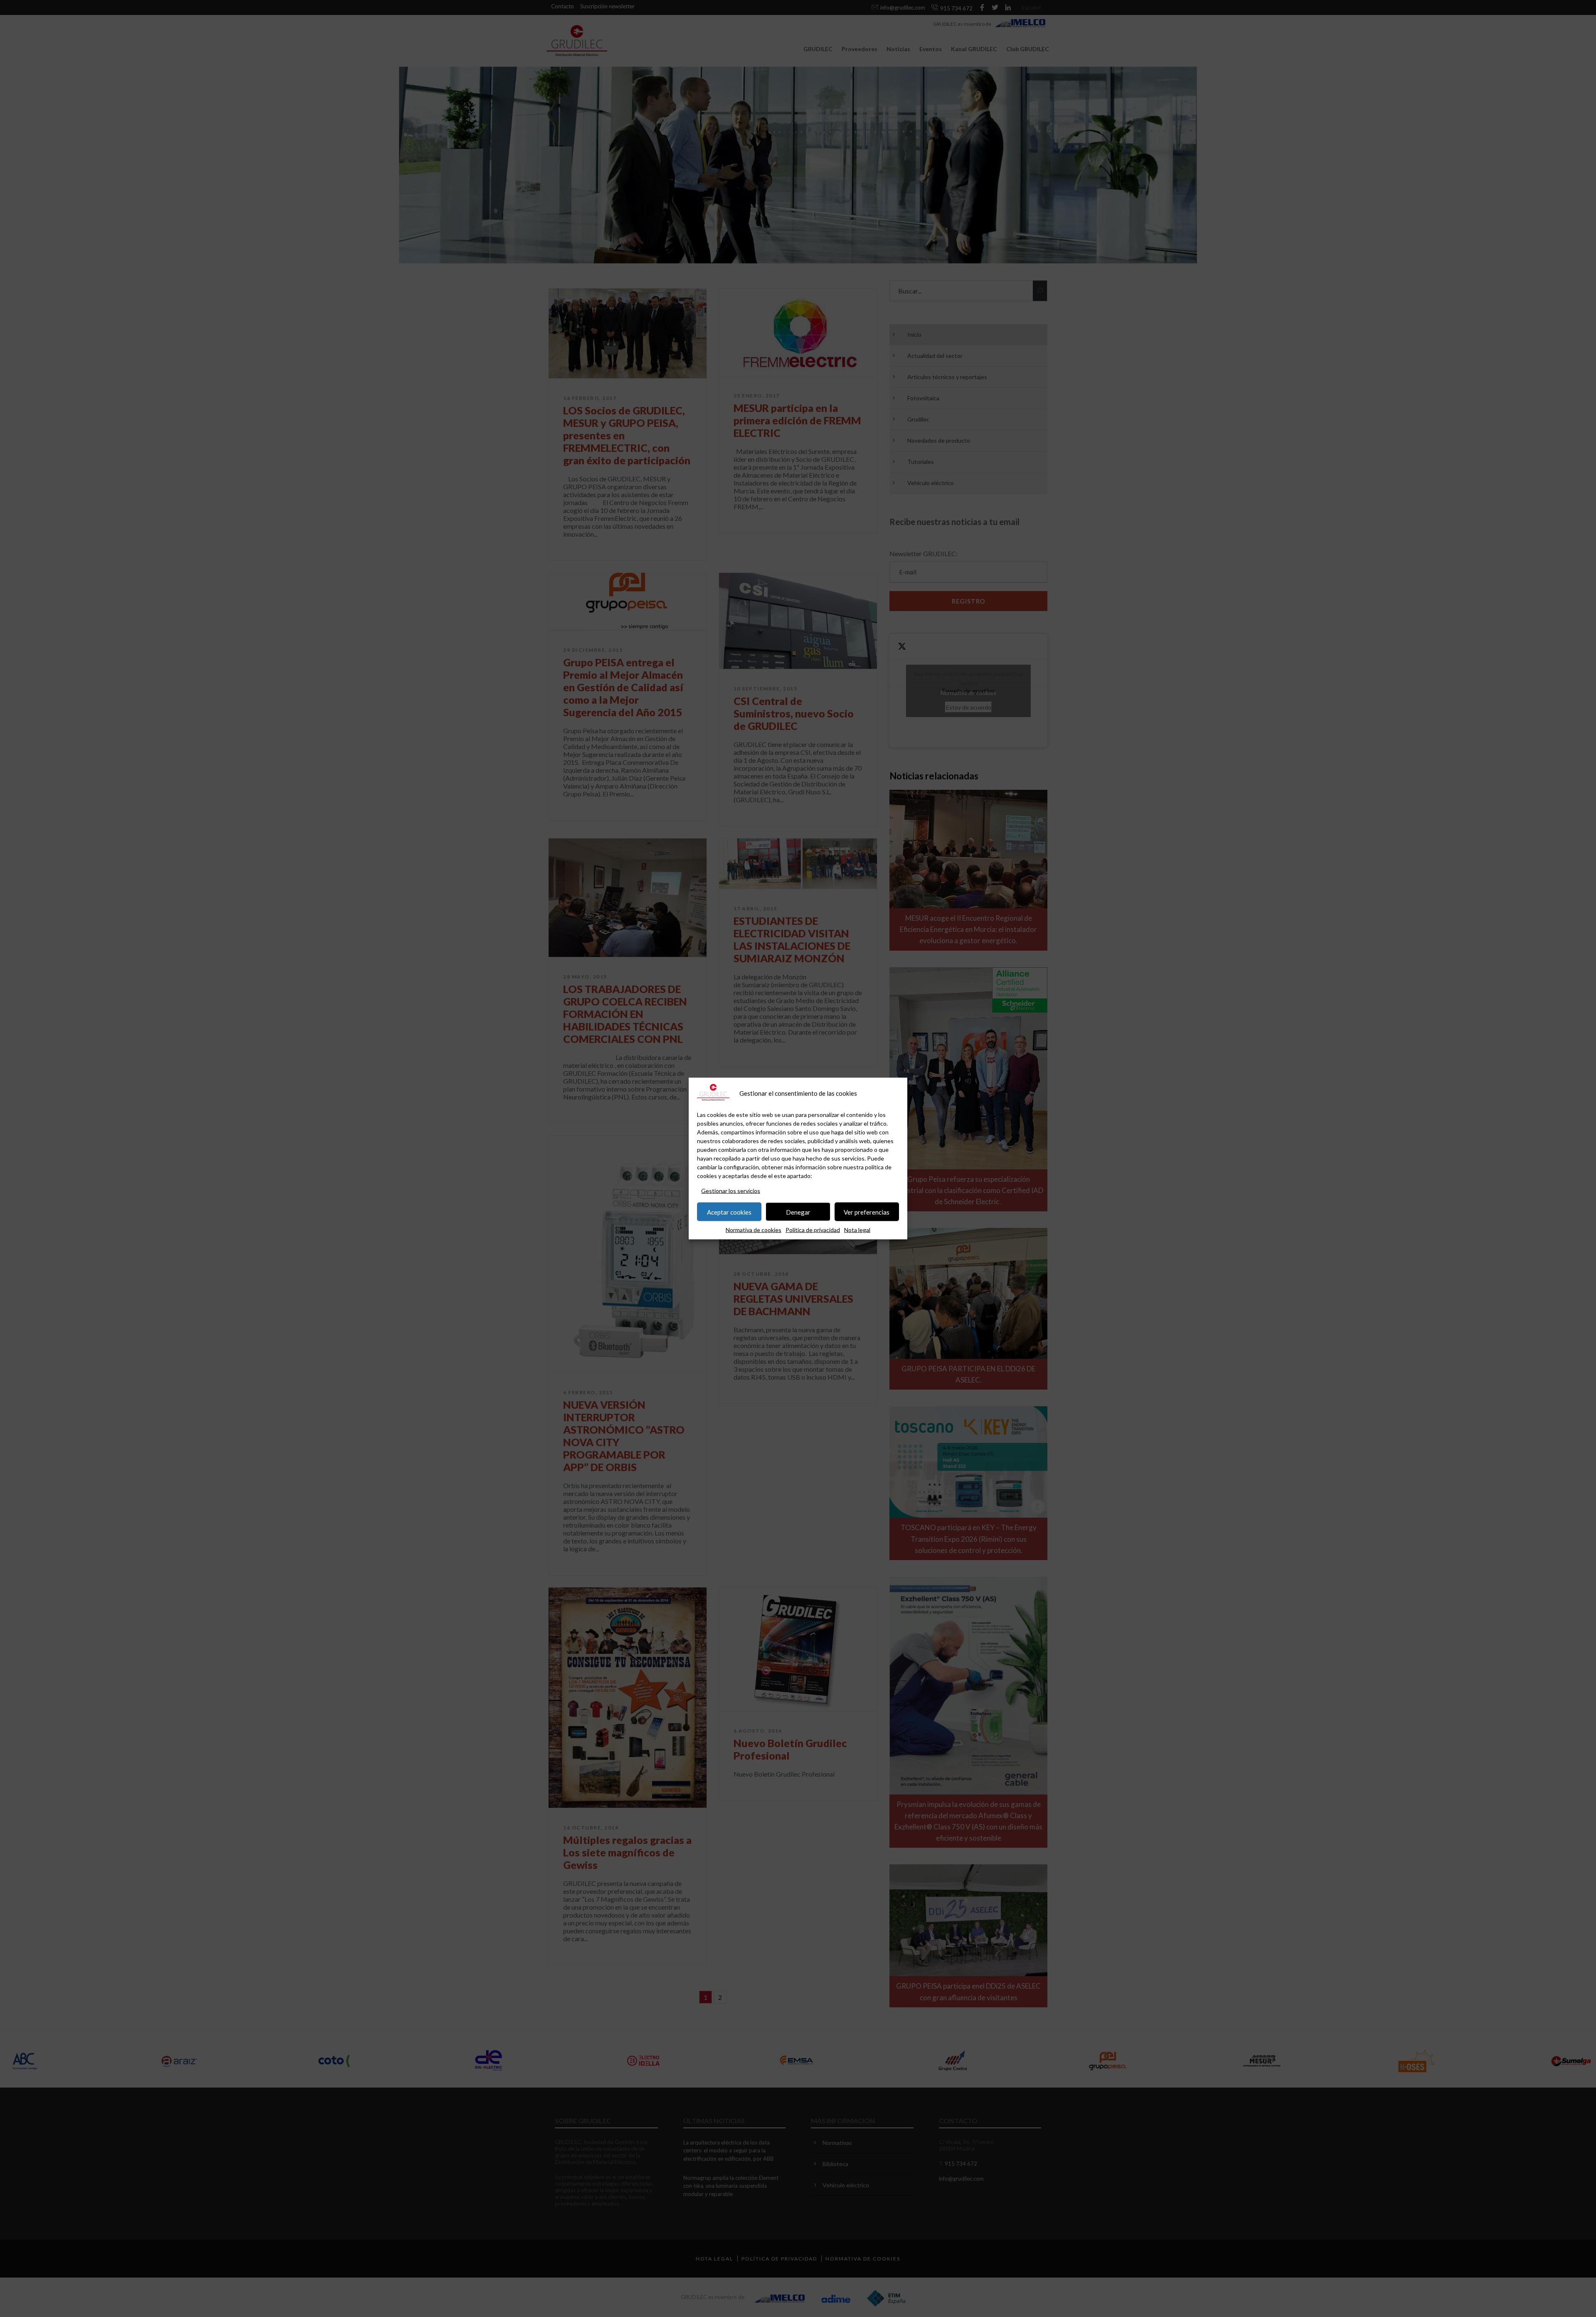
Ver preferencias (867, 1212)
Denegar (798, 1212)
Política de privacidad (813, 1230)
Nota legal (857, 1230)
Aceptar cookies (729, 1212)
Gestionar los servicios (731, 1191)
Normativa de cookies (754, 1230)
